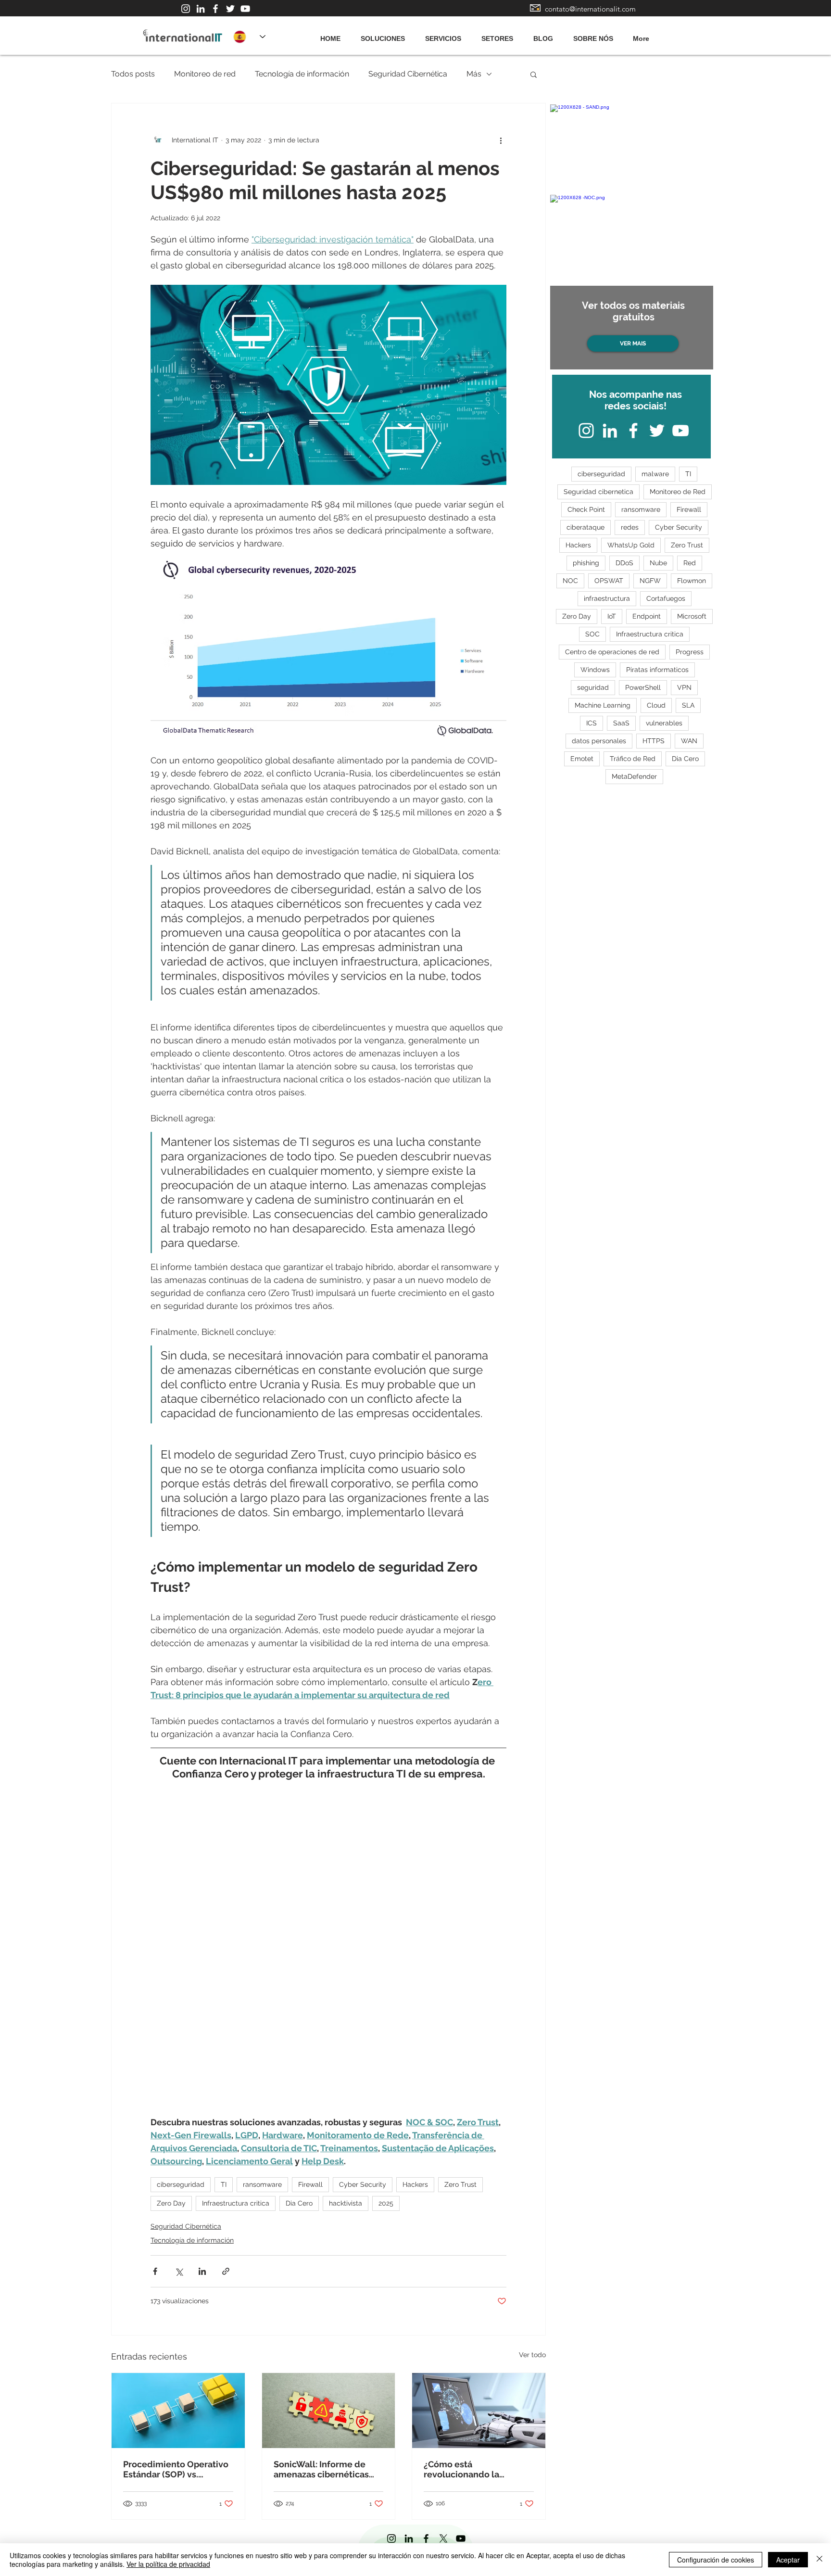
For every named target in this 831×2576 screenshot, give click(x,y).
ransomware (262, 2184)
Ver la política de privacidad (168, 2564)
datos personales (599, 741)
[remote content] (328, 1956)
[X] (443, 2538)
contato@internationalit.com (590, 9)
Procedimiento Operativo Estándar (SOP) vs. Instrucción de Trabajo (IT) (177, 2469)
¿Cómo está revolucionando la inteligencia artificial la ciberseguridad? (471, 2469)
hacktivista (346, 2203)
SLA (688, 705)
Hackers (415, 2184)
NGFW (650, 581)
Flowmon (692, 581)
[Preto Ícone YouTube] (461, 2538)
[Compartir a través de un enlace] (226, 2271)
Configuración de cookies (716, 2560)
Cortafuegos (666, 598)
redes (630, 527)
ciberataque (585, 527)
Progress (690, 652)
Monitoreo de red (205, 74)
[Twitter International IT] (230, 9)
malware (655, 474)
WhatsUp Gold (631, 545)
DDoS (624, 563)
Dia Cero (299, 2203)
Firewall (310, 2184)
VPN (684, 687)
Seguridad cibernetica (598, 492)
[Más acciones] (501, 140)
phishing (586, 563)
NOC (570, 581)
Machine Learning (603, 705)
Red (690, 563)
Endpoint (647, 616)
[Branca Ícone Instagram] (186, 9)
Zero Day (171, 2203)
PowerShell (643, 687)
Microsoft (692, 616)
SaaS (621, 723)
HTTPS (654, 741)
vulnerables (664, 723)
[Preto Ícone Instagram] (391, 2538)
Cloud (656, 705)
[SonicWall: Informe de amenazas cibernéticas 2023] (329, 2411)
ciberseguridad (181, 2184)
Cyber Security (363, 2184)
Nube (658, 563)
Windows (595, 670)
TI (224, 2184)
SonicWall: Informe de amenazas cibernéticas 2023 (321, 2469)
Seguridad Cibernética (408, 74)
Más (474, 74)
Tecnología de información (302, 74)
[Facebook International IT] (215, 9)
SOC (592, 634)
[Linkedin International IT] (201, 9)
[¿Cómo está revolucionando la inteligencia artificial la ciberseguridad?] (479, 2411)
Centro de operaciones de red (612, 652)
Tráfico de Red (633, 759)
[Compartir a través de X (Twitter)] (179, 2271)
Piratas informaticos (657, 670)
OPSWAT (609, 581)
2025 (386, 2203)
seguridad (593, 687)
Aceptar (788, 2560)
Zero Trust (460, 2184)
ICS (592, 723)
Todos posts (133, 74)
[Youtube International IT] (245, 9)
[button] (534, 74)
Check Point (586, 509)
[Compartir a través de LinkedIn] (202, 2271)
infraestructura (607, 598)
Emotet (582, 759)
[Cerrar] (819, 2560)
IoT (612, 616)
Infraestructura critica (236, 2203)
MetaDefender (634, 776)
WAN (689, 741)
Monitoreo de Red (678, 492)
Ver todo (532, 2355)
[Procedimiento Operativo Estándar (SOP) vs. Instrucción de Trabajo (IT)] (178, 2411)
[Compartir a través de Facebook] (155, 2271)
